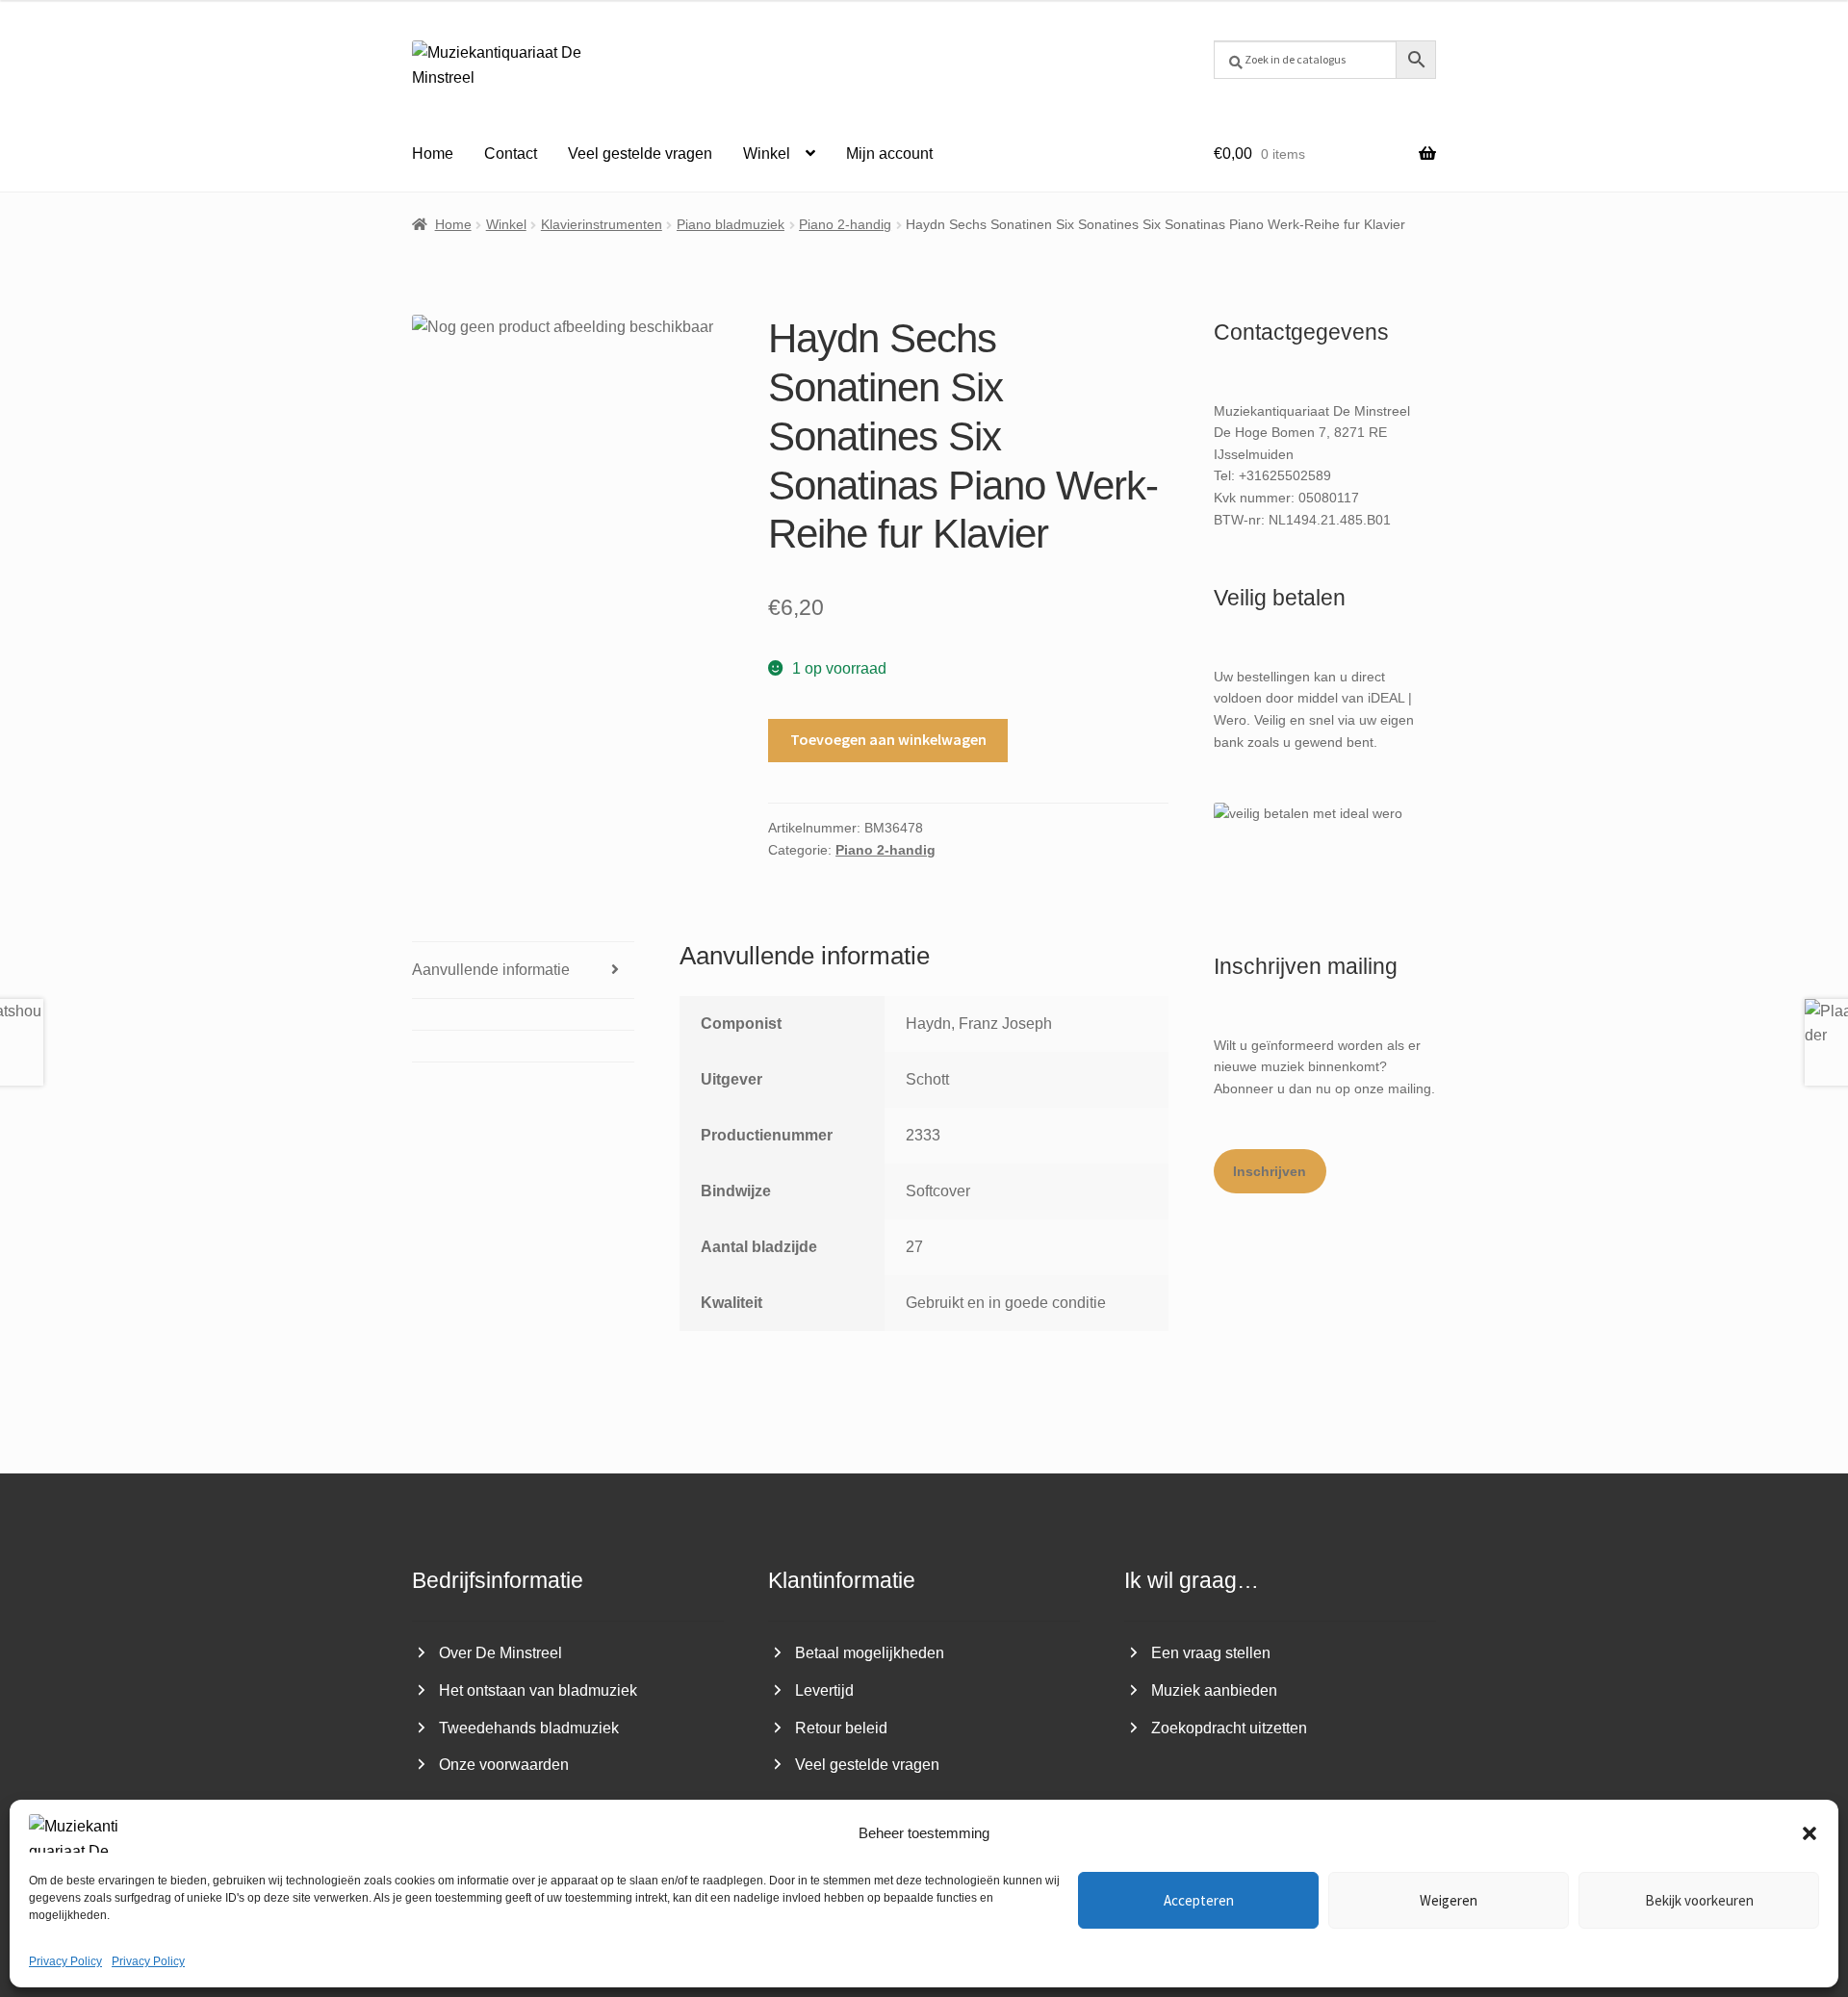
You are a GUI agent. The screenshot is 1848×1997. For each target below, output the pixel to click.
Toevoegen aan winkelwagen (888, 739)
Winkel (767, 154)
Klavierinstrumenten (602, 224)
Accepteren (1199, 1900)
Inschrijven (1270, 1171)
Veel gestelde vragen (640, 154)
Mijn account (889, 154)
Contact (511, 154)
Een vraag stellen (1211, 1653)
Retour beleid (841, 1728)
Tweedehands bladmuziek (529, 1728)
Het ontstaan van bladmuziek (538, 1690)
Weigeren (1449, 1900)
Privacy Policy (65, 1961)
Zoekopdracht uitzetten (1229, 1728)
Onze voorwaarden (504, 1765)
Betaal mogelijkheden (870, 1653)
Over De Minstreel (500, 1653)
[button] (1809, 1833)
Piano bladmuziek (731, 224)
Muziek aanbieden (1214, 1690)
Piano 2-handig (845, 224)
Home (433, 154)
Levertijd (824, 1690)
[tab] (523, 1014)
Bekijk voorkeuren (1699, 1900)
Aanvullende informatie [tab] (491, 970)
